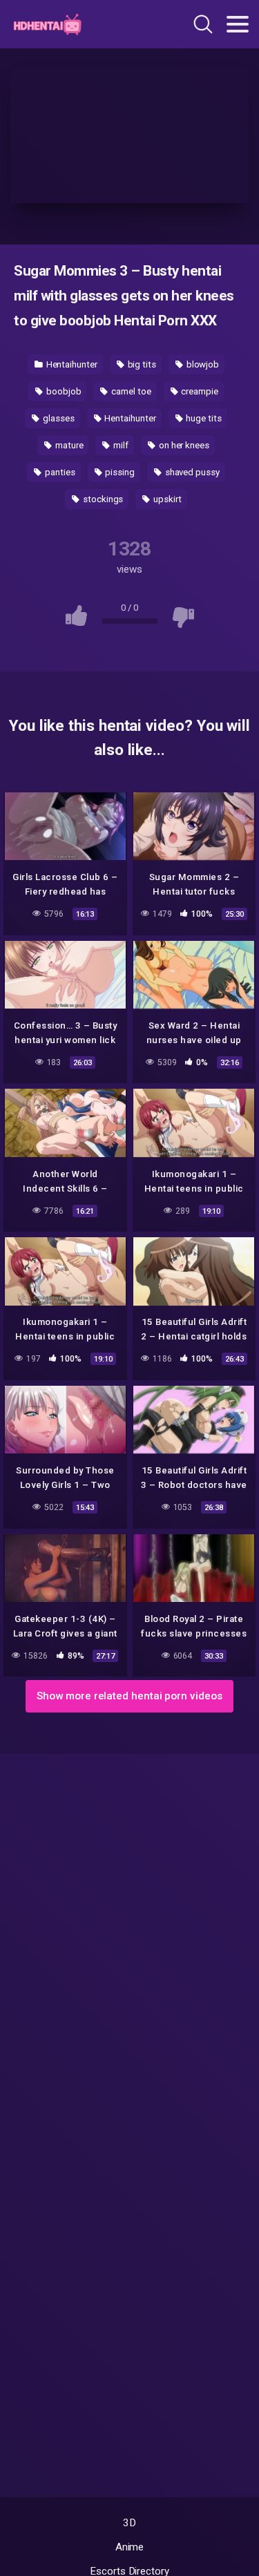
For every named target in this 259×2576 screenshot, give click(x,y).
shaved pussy (191, 472)
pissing (118, 472)
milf (120, 445)
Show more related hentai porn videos (129, 1696)
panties (59, 472)
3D (129, 2523)
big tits (141, 364)
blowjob (202, 364)
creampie (199, 391)
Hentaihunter (71, 364)
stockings (102, 499)
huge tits (202, 418)
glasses (57, 418)
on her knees (183, 445)
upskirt (166, 499)
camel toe (130, 391)
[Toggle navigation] (238, 24)
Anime (130, 2547)
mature (68, 445)
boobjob (63, 391)
